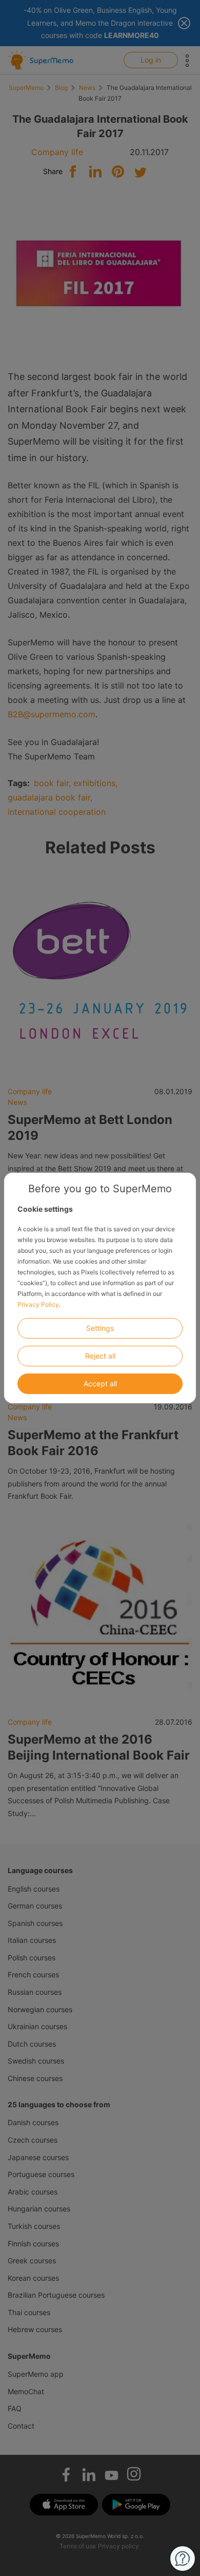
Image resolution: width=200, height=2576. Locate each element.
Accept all (100, 1384)
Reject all (100, 1356)
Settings (100, 1328)
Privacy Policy (38, 1304)
